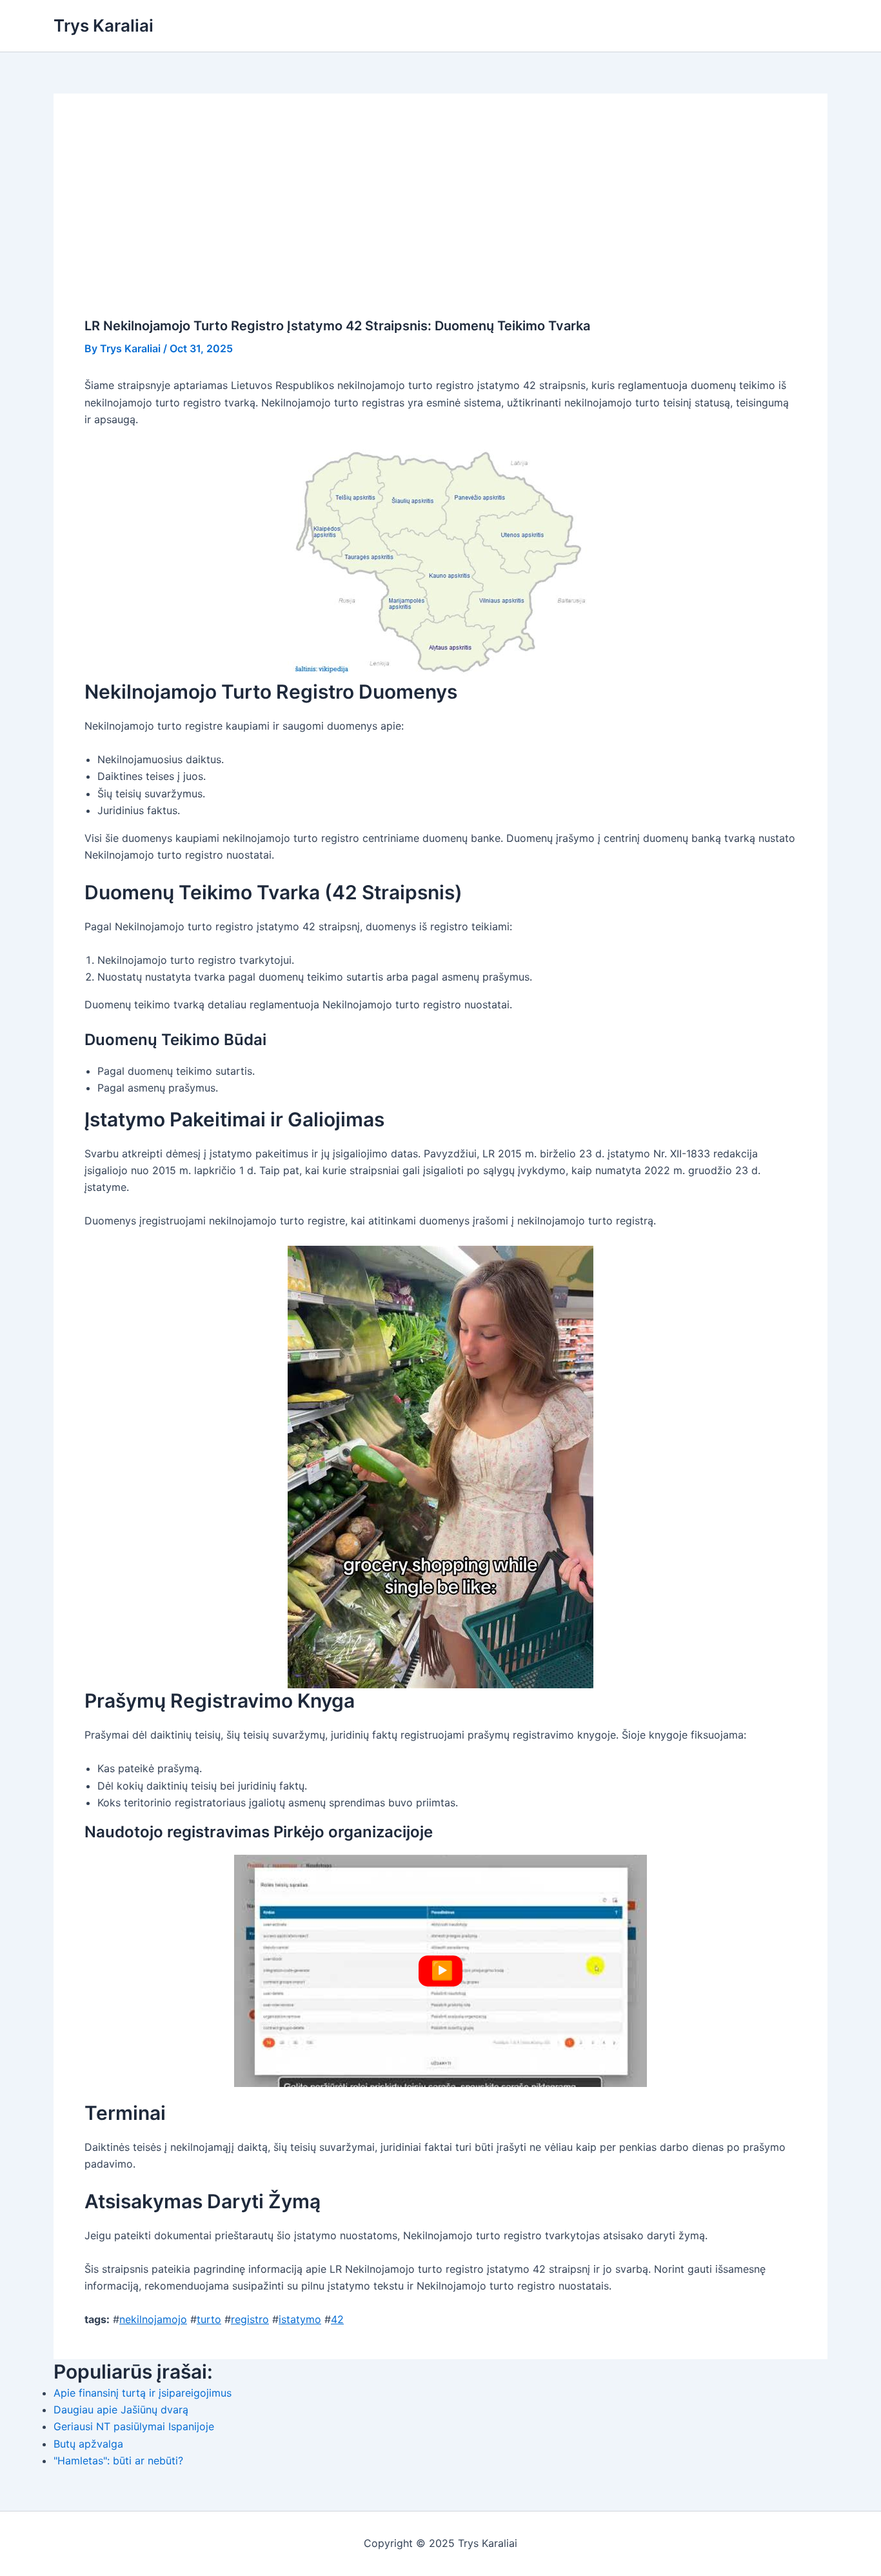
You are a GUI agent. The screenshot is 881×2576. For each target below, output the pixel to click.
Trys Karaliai (104, 25)
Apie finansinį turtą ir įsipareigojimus (143, 2393)
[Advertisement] (440, 221)
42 (337, 2319)
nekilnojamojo (153, 2319)
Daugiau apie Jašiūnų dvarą (121, 2410)
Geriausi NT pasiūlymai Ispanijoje (134, 2426)
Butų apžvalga (88, 2444)
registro (250, 2319)
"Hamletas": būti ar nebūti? (118, 2461)
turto (209, 2319)
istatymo (300, 2319)
